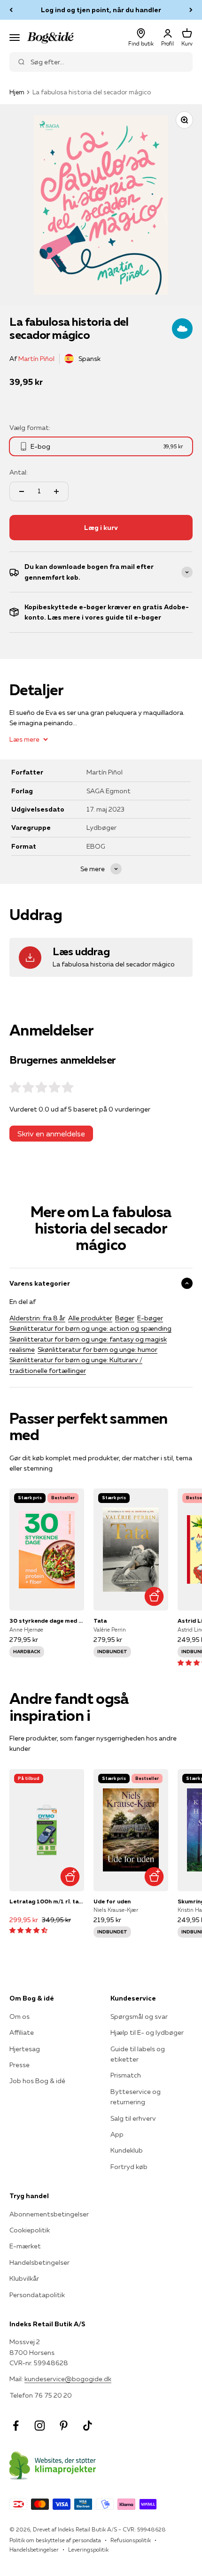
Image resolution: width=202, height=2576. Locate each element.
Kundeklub (127, 2150)
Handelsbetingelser (39, 2262)
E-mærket (25, 2246)
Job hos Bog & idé (37, 2081)
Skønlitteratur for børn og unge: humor (97, 1349)
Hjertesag (25, 2049)
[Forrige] (11, 10)
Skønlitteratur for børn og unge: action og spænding (90, 1328)
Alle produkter (90, 1318)
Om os (19, 2016)
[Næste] (191, 10)
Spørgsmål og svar (139, 2016)
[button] (28, 1930)
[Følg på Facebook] (16, 2426)
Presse (19, 2065)
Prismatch (126, 2075)
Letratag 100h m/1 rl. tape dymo (47, 1901)
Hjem (17, 92)
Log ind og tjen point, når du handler (101, 10)
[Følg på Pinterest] (64, 2426)
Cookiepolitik (30, 2230)
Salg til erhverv (133, 2118)
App (117, 2134)
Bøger (125, 1318)
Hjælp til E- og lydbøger (147, 2032)
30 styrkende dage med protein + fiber (47, 1621)
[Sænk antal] (22, 491)
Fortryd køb (129, 2167)
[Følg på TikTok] (88, 2426)
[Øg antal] (56, 491)
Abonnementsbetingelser (49, 2214)
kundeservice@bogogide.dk (68, 2379)
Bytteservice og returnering (136, 2097)
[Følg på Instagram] (40, 2426)
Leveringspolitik (88, 2549)
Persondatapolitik (37, 2295)
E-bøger (150, 1318)
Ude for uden (112, 1901)
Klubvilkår (24, 2278)
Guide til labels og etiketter (138, 2054)
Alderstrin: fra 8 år (37, 1318)
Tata (100, 1621)
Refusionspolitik (131, 2540)
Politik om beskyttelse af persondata (55, 2540)
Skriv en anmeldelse (51, 1134)
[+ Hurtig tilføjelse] (154, 1596)
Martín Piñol (36, 359)
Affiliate (22, 2032)
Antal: (19, 472)
